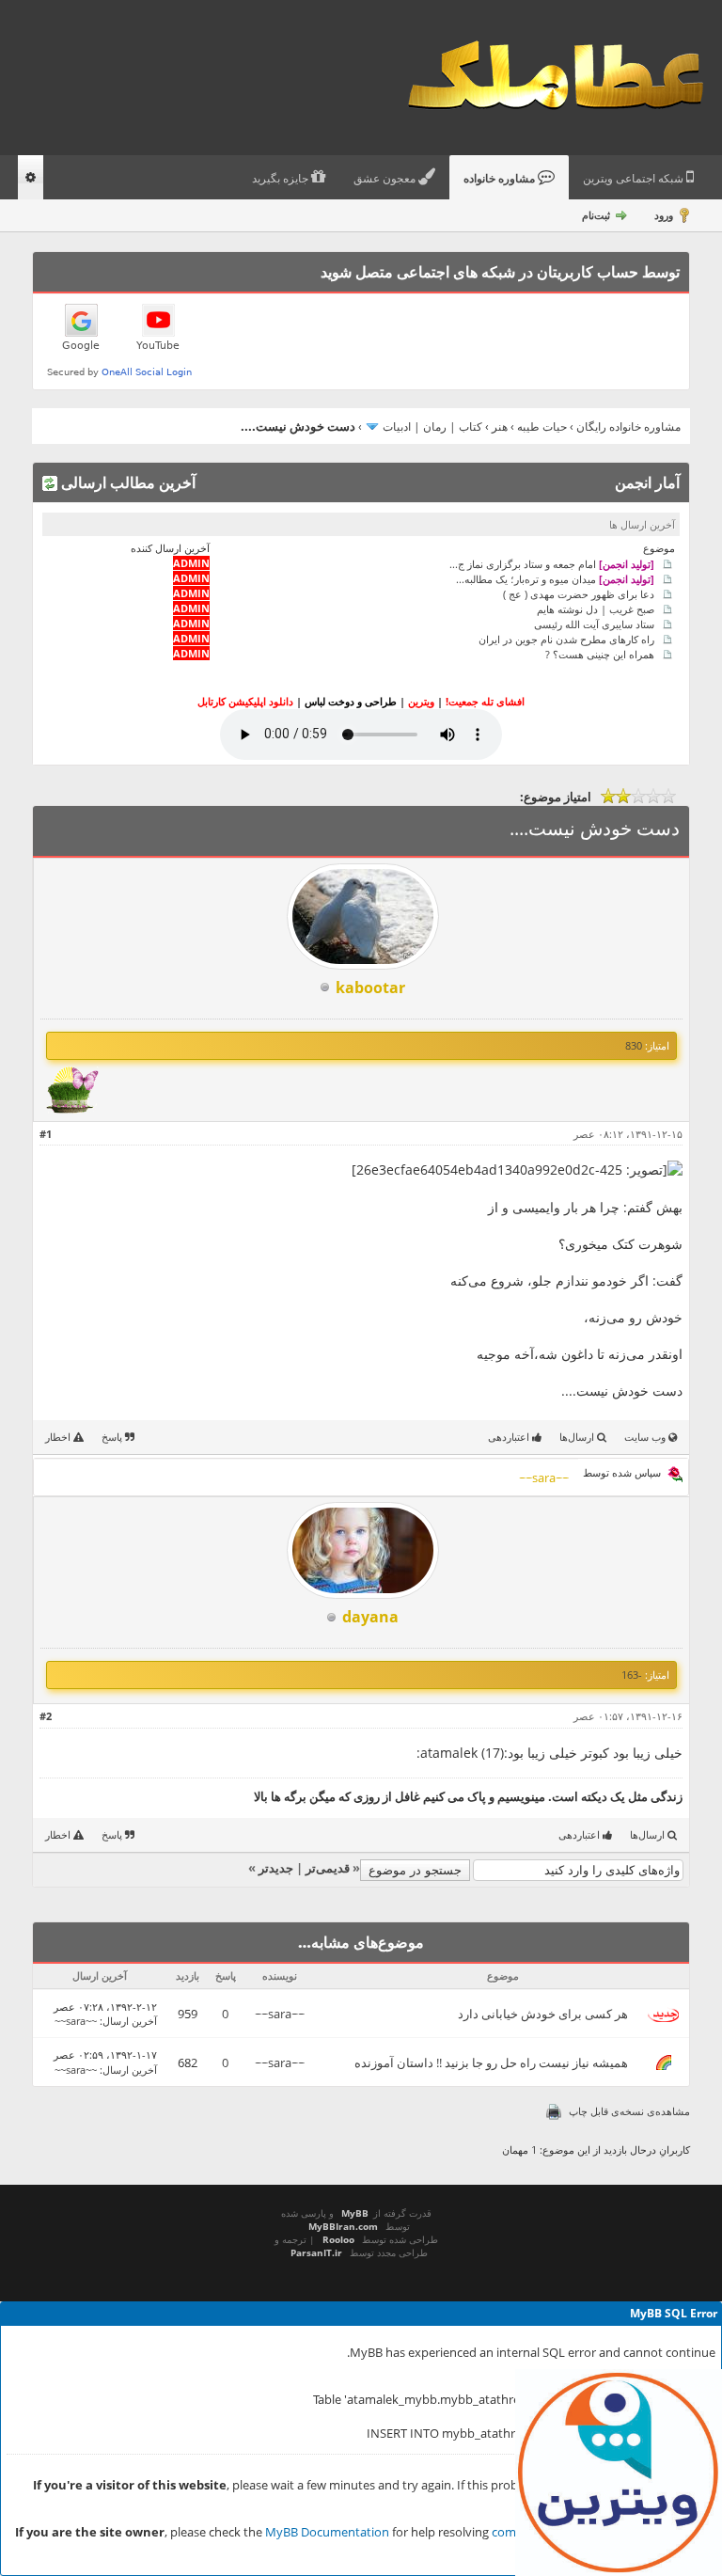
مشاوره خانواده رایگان (628, 427)
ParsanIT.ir (316, 2252)
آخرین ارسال (130, 2021)
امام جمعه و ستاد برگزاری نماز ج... (552, 563)
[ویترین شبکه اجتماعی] (619, 2473)
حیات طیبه (542, 427)
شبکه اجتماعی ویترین (635, 179)
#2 (46, 1716)
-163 (632, 1675)
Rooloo (338, 2239)
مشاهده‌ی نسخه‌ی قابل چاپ (629, 2111)
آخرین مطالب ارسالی (126, 482)
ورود (664, 215)
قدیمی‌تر (328, 1868)
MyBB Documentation (327, 2532)
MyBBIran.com (343, 2226)
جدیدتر (276, 1868)
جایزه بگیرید (282, 179)
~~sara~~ (280, 2014)
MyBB (355, 2213)
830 (634, 1045)
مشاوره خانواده (501, 179)
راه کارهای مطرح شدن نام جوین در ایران (566, 638)
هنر (500, 427)
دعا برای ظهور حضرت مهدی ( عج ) (579, 593)
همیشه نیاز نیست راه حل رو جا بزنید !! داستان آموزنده (491, 2062)
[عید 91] (72, 1109)
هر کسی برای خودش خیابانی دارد (543, 2014)
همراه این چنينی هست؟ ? (600, 653)
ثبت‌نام (596, 215)
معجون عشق (386, 179)
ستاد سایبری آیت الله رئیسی (594, 623)
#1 (46, 1134)
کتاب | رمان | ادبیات (432, 427)
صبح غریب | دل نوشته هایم (596, 608)
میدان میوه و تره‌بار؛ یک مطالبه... (555, 578)
